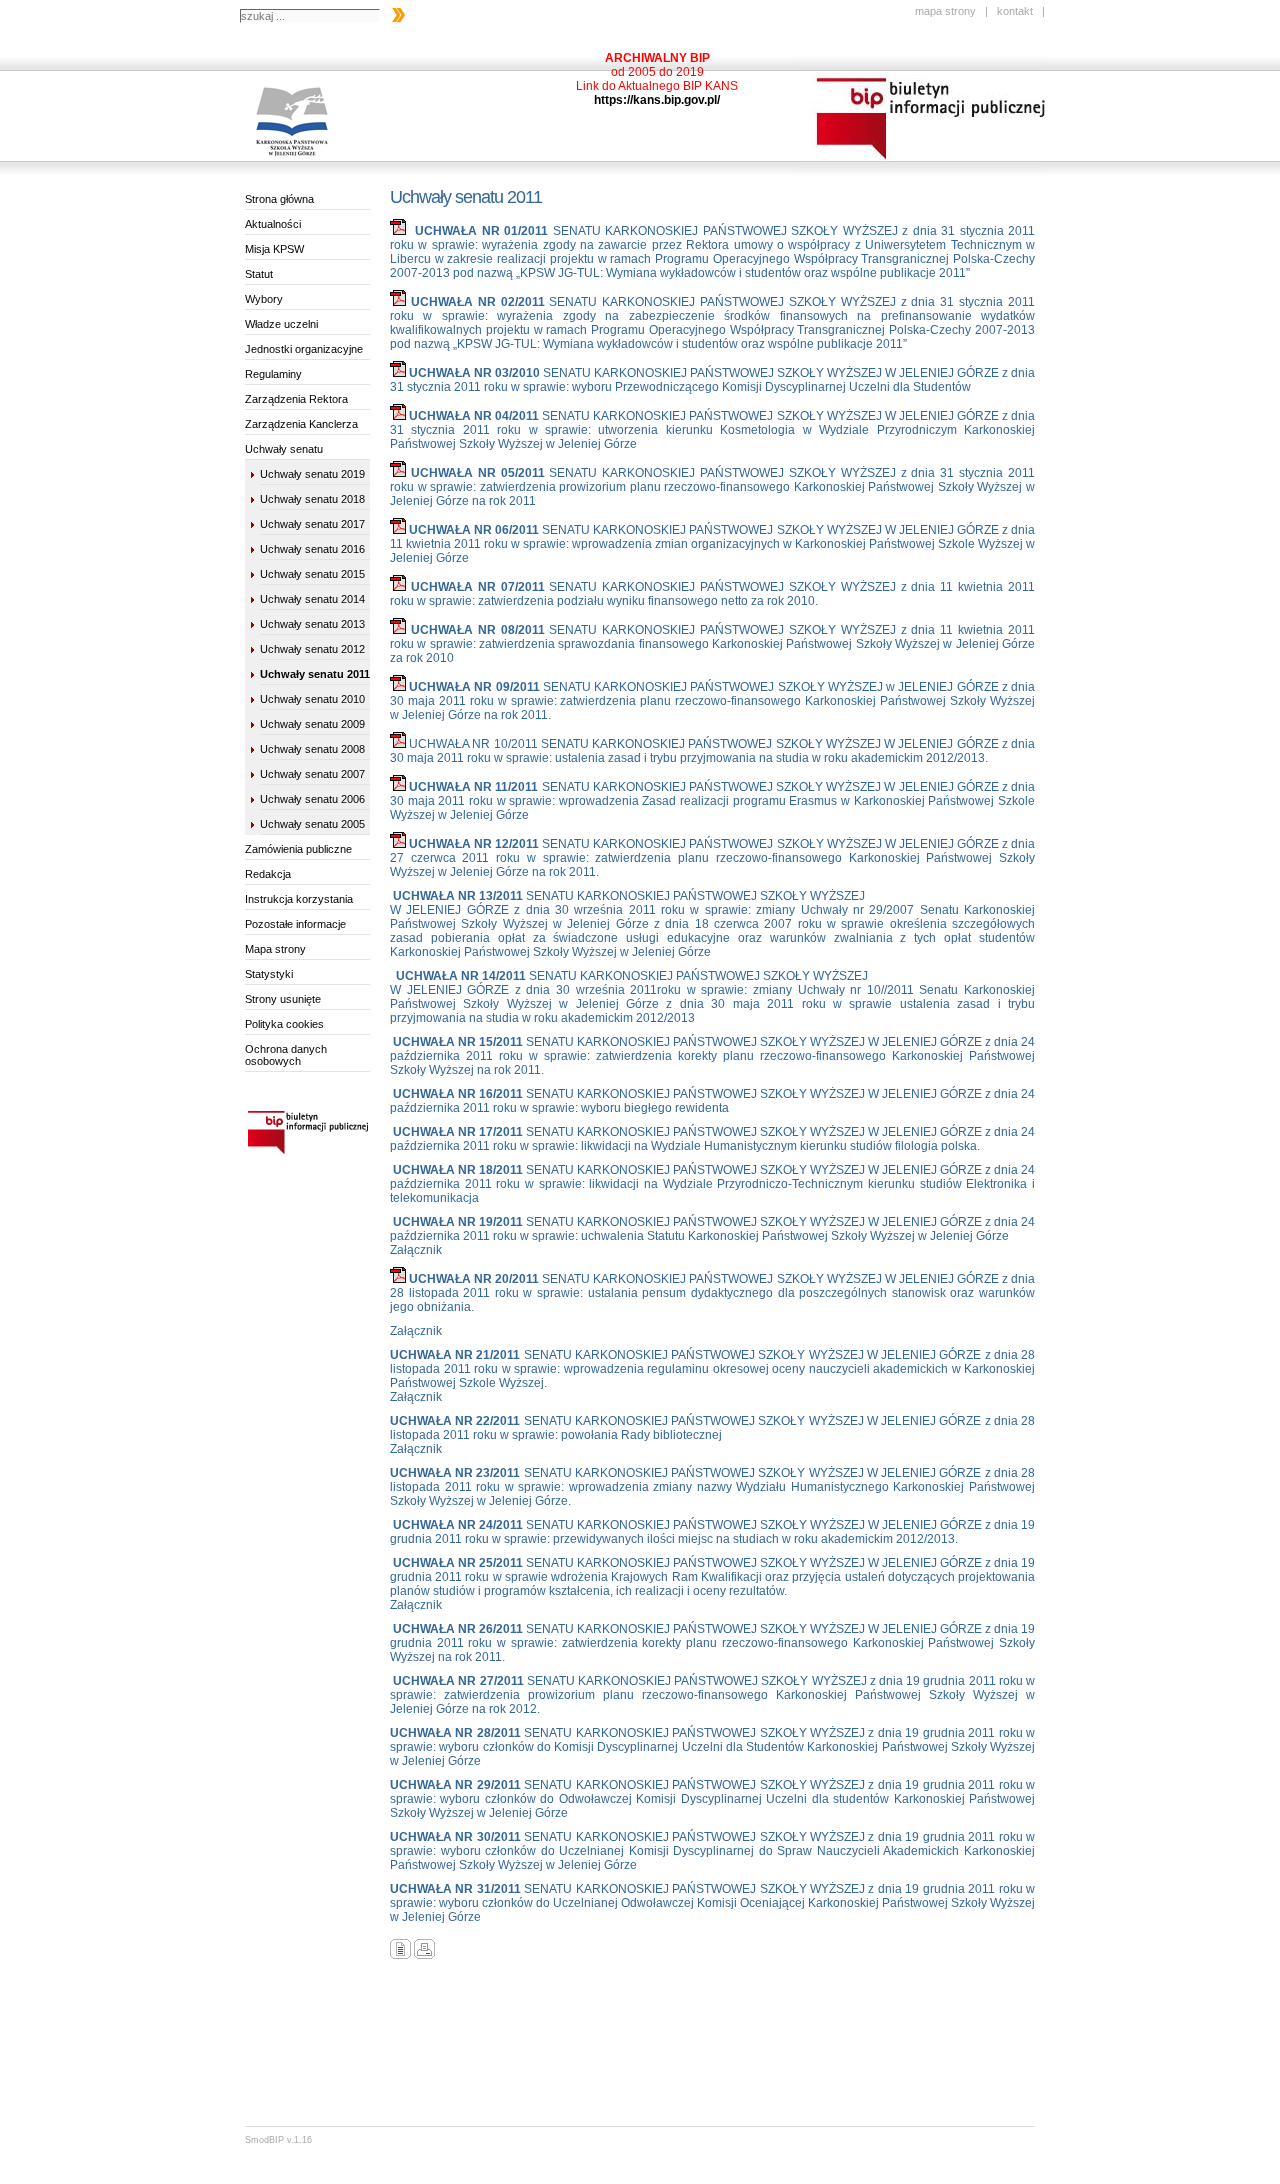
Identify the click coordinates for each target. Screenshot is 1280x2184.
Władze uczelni (281, 324)
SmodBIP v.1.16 (278, 2140)
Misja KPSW (274, 249)
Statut (259, 274)
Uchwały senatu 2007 (312, 774)
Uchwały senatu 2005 (312, 824)
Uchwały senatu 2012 (312, 649)
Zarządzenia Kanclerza (301, 424)
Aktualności (273, 224)
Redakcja (268, 874)
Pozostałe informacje (295, 924)
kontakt (1015, 11)
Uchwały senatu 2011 (315, 674)
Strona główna (279, 199)
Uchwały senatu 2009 (312, 724)
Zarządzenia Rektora (296, 399)
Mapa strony (275, 949)
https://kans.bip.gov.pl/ (657, 100)
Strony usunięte (283, 999)
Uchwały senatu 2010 (312, 699)
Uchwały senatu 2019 (312, 474)
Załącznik (416, 1250)
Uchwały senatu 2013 (312, 624)
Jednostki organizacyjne (304, 349)
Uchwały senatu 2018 (312, 499)
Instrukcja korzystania (299, 899)
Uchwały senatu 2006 (312, 799)
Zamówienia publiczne (298, 849)
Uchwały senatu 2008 (312, 749)
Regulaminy (273, 374)
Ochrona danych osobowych (286, 1055)
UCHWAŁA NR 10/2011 (475, 744)
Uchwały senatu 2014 (312, 599)
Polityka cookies (284, 1024)
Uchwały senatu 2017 (312, 524)
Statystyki (269, 974)
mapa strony (945, 11)
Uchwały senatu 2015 (312, 574)
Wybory (264, 299)
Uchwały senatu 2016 (312, 549)
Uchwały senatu (284, 449)
